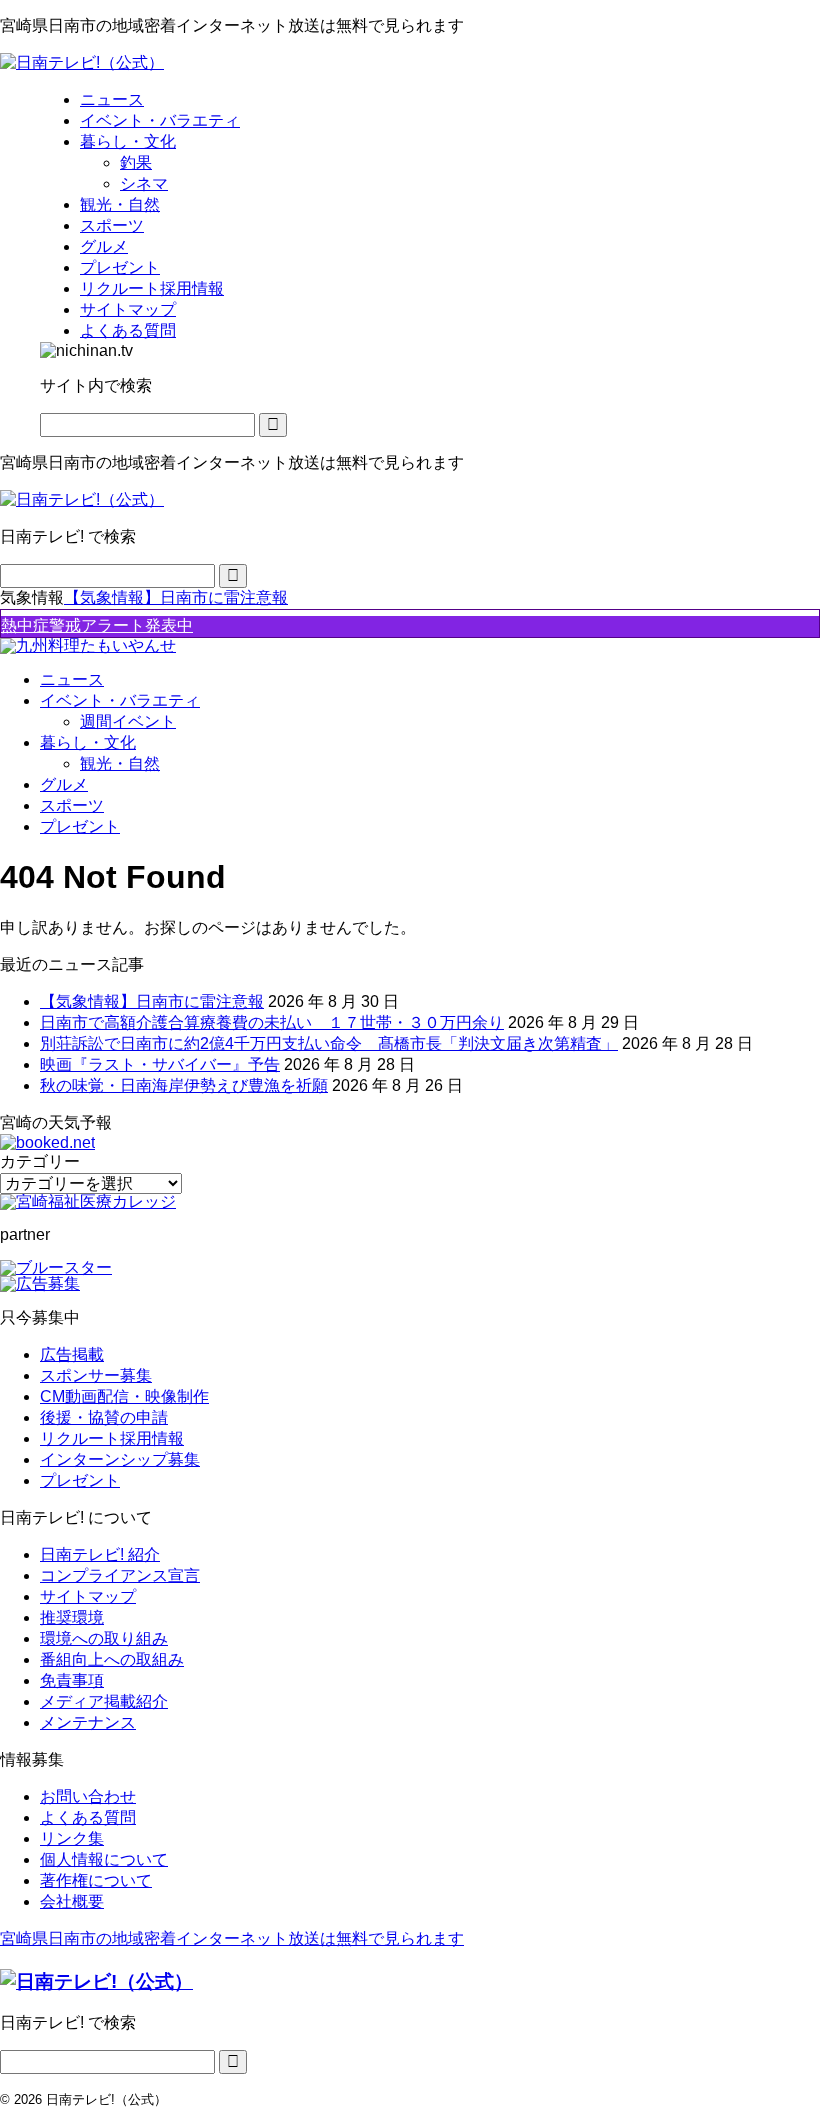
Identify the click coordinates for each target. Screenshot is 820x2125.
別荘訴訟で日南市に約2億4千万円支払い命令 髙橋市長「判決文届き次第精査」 (329, 1043)
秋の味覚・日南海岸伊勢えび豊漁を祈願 (184, 1085)
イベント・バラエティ (120, 700)
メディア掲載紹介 (104, 1701)
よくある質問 (88, 1817)
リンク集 (72, 1838)
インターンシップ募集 (120, 1459)
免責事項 (72, 1680)
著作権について (96, 1880)
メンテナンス (88, 1722)
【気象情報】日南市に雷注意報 (176, 597)
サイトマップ (88, 1596)
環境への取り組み (104, 1638)
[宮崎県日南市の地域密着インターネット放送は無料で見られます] (82, 62)
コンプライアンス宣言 (120, 1575)
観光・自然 (120, 763)
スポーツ (72, 805)
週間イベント (128, 721)
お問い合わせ (88, 1796)
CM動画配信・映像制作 (124, 1396)
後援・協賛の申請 (104, 1417)
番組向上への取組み (112, 1659)
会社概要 (72, 1901)
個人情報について (104, 1859)
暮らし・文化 (88, 742)
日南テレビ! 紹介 (100, 1554)
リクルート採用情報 (112, 1438)
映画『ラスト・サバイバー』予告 (160, 1064)
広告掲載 (72, 1354)
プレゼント (80, 826)
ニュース (72, 679)
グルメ (64, 784)
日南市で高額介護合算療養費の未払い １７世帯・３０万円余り (272, 1022)
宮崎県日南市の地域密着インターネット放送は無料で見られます (232, 1938)
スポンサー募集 (96, 1375)
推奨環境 (72, 1617)
